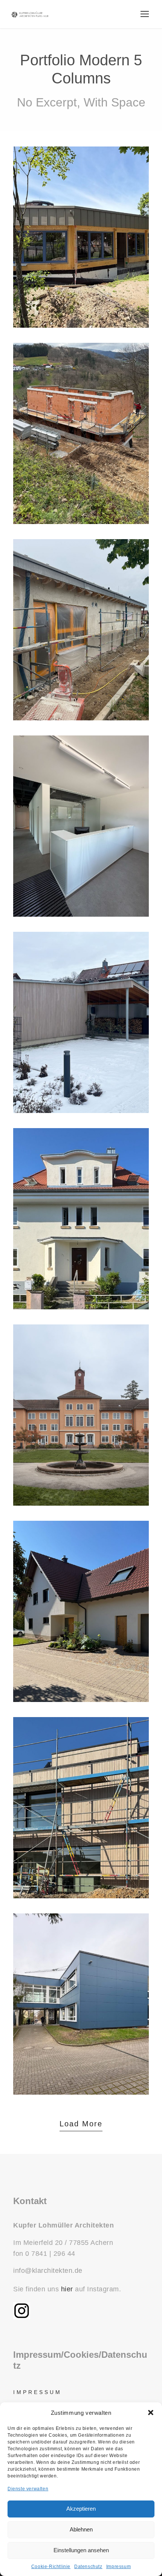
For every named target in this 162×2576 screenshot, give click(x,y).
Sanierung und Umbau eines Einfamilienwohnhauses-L (81, 1223)
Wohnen (81, 458)
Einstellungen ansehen (81, 2550)
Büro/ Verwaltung (97, 850)
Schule (81, 2028)
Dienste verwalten (28, 2489)
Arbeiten (53, 850)
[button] (151, 2413)
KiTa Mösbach (81, 634)
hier (67, 2289)
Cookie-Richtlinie (51, 2567)
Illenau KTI (81, 1426)
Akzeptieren (81, 2509)
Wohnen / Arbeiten (81, 1636)
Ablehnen (81, 2529)
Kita (81, 255)
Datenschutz (88, 2567)
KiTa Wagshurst (81, 241)
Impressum (118, 2567)
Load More (81, 2124)
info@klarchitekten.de (48, 2271)
